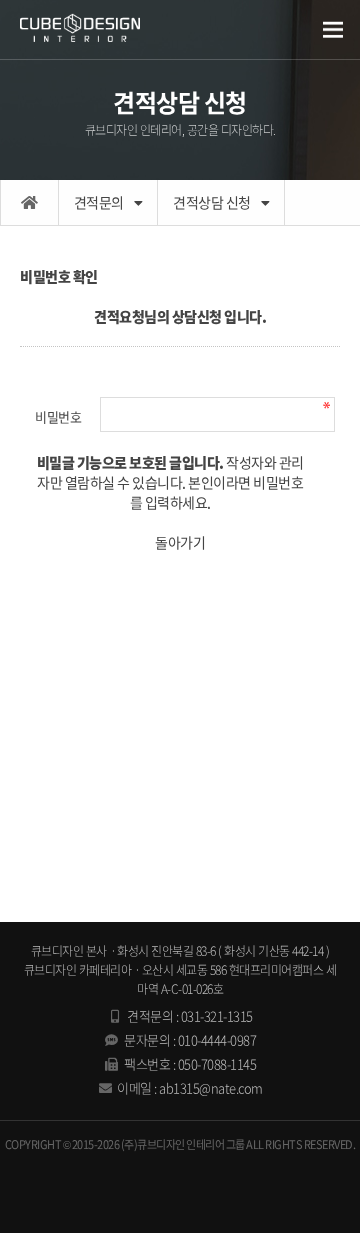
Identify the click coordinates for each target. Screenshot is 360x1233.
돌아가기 (180, 542)
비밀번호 (58, 416)
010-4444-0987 (217, 1039)
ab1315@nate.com (211, 1087)
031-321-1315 (217, 1015)
